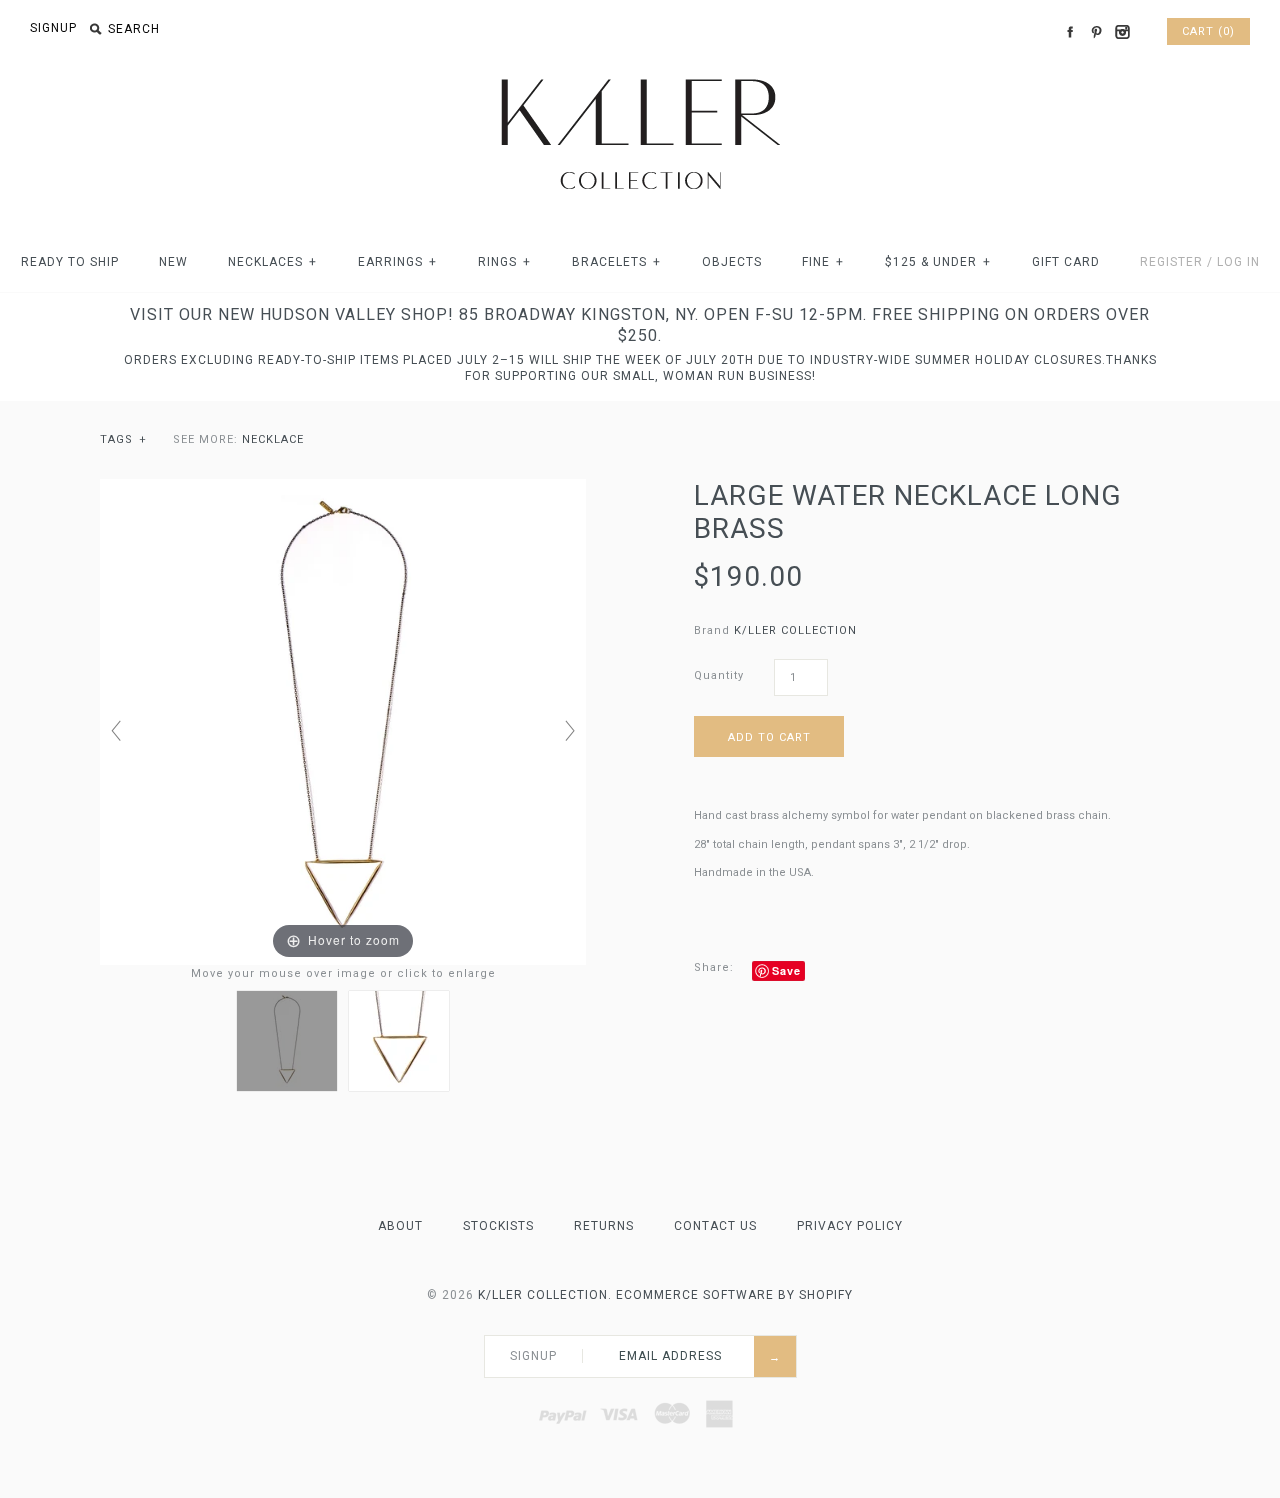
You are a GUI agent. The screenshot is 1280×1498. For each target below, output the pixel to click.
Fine (823, 262)
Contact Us (715, 1226)
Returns (604, 1226)
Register (1171, 262)
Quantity (719, 675)
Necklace (273, 439)
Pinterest (1096, 32)
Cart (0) (1208, 31)
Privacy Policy (850, 1226)
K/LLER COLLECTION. (545, 1295)
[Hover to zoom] (343, 721)
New (173, 262)
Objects (732, 262)
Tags (123, 439)
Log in (1238, 262)
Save (786, 970)
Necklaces (272, 262)
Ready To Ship (70, 262)
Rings (504, 262)
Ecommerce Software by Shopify (734, 1295)
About (400, 1226)
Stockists (498, 1226)
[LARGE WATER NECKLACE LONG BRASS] (287, 1041)
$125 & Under (938, 262)
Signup (53, 28)
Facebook (1070, 32)
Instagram (1122, 32)
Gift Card (1066, 262)
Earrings (397, 262)
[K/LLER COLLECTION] (640, 73)
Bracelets (616, 262)
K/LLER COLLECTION (795, 630)
